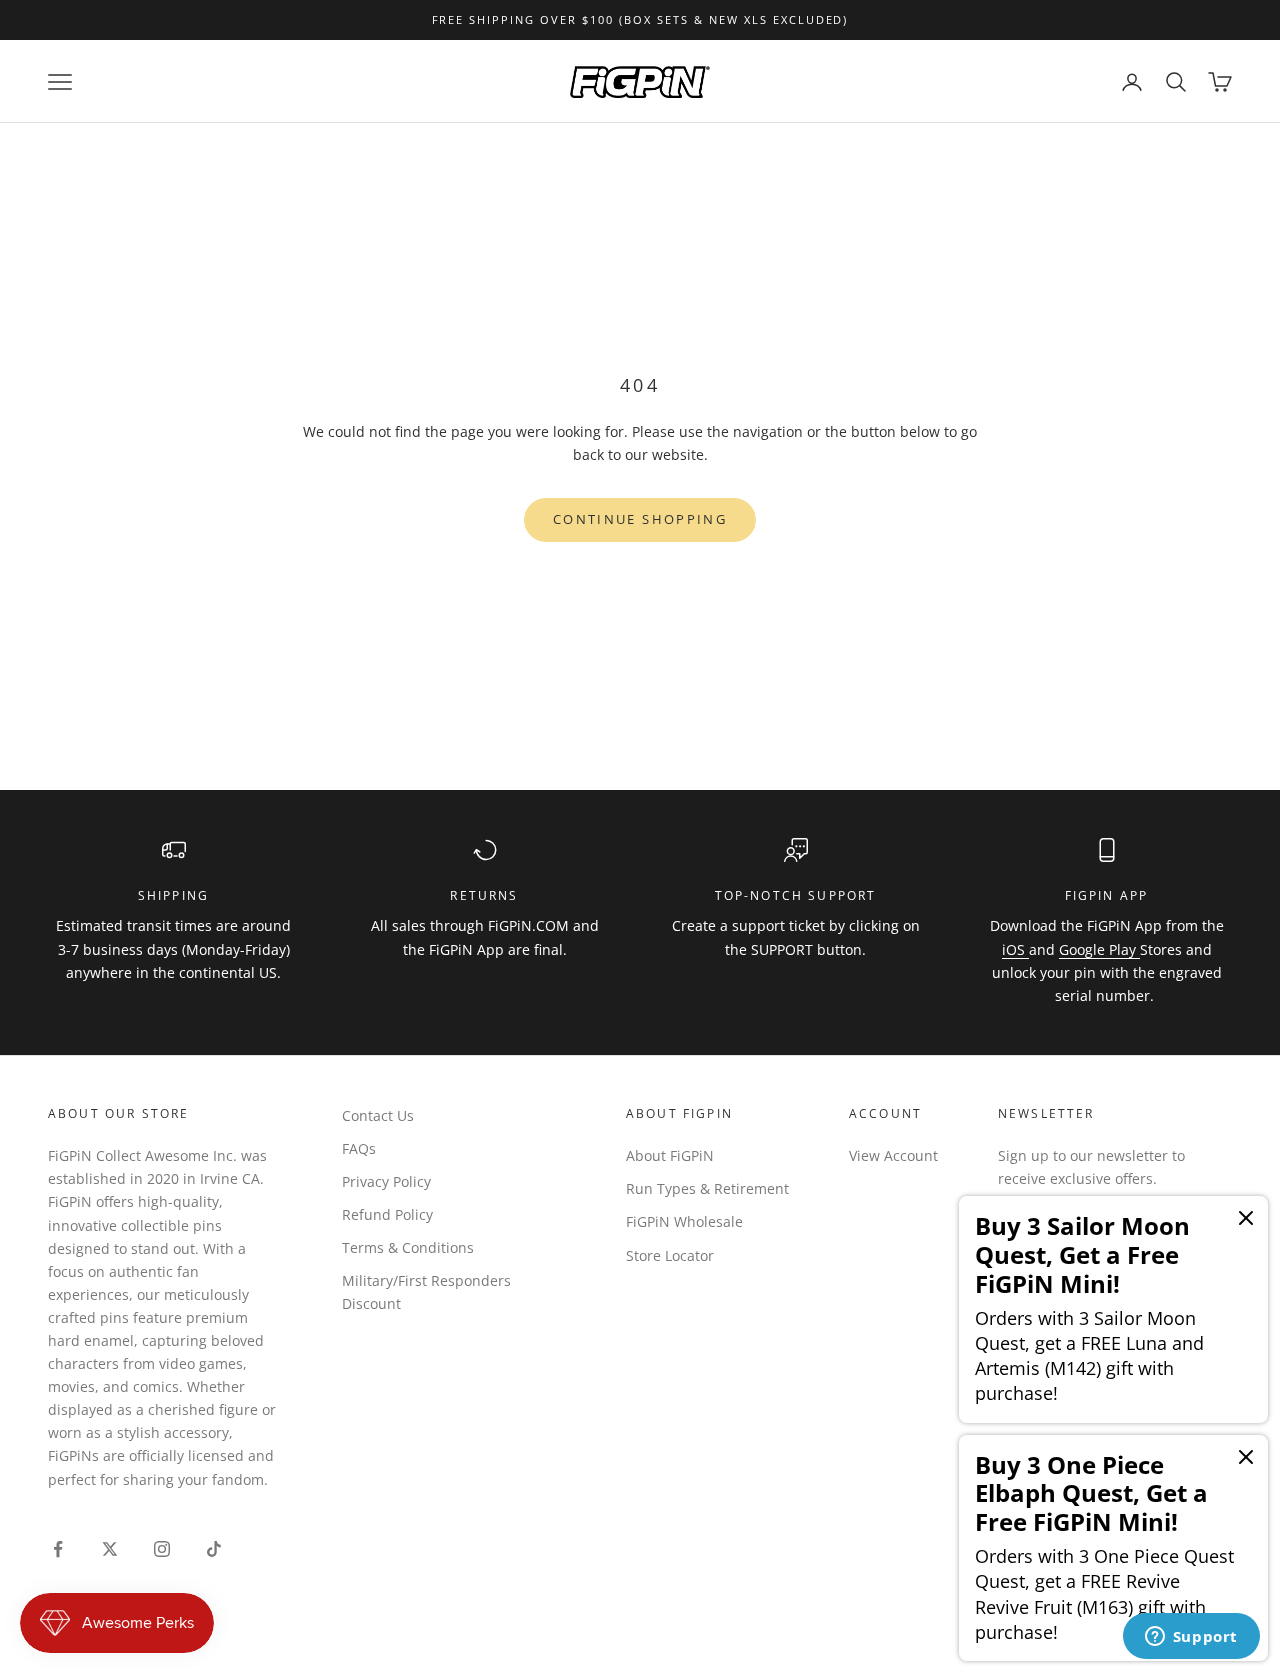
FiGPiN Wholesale (684, 1221)
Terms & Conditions (408, 1247)
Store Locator (670, 1255)
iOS (1015, 949)
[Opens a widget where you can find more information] (1191, 1638)
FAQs (359, 1148)
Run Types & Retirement (707, 1188)
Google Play (1099, 949)
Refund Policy (387, 1214)
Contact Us (378, 1115)
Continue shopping (640, 519)
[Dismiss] (1246, 1218)
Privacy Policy (386, 1181)
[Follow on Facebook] (58, 1549)
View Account (893, 1155)
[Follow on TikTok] (214, 1549)
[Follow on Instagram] (162, 1549)
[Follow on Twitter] (110, 1549)
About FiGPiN (670, 1155)
